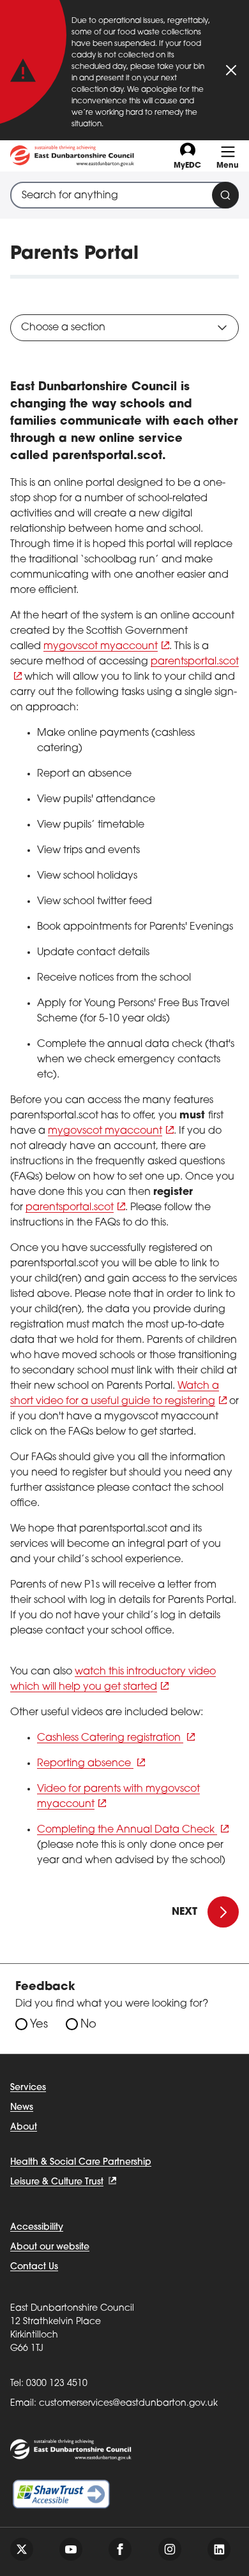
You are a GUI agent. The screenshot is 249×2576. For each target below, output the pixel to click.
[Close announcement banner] (231, 70)
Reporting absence (85, 1764)
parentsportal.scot (70, 1208)
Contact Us (34, 2267)
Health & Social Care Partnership (81, 2163)
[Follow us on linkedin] (219, 2549)
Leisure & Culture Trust (57, 2182)
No (88, 2025)
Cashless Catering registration (110, 1738)
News (22, 2108)
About (24, 2127)
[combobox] (124, 195)
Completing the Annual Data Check (127, 1830)
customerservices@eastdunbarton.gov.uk (128, 2404)
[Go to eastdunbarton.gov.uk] (72, 156)
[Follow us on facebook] (120, 2549)
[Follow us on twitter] (22, 2549)
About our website (50, 2247)
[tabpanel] (124, 1124)
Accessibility (37, 2228)
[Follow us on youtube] (71, 2549)
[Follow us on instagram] (170, 2549)
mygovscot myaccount (101, 647)
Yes (39, 2025)
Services (28, 2088)
